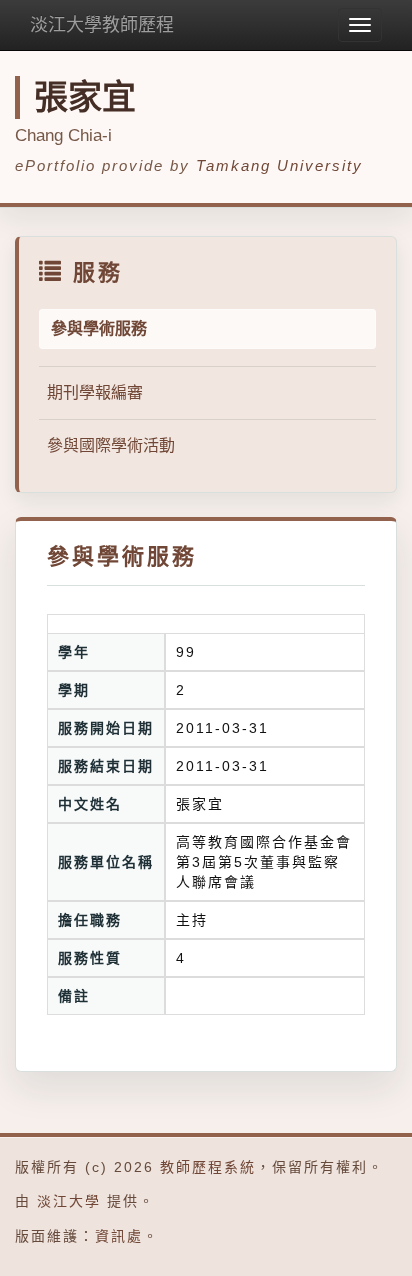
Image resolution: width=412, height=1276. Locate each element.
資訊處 (119, 1236)
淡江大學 (69, 1201)
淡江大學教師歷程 (102, 25)
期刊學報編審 (95, 392)
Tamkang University (279, 165)
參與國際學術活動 (111, 445)
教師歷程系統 (208, 1167)
